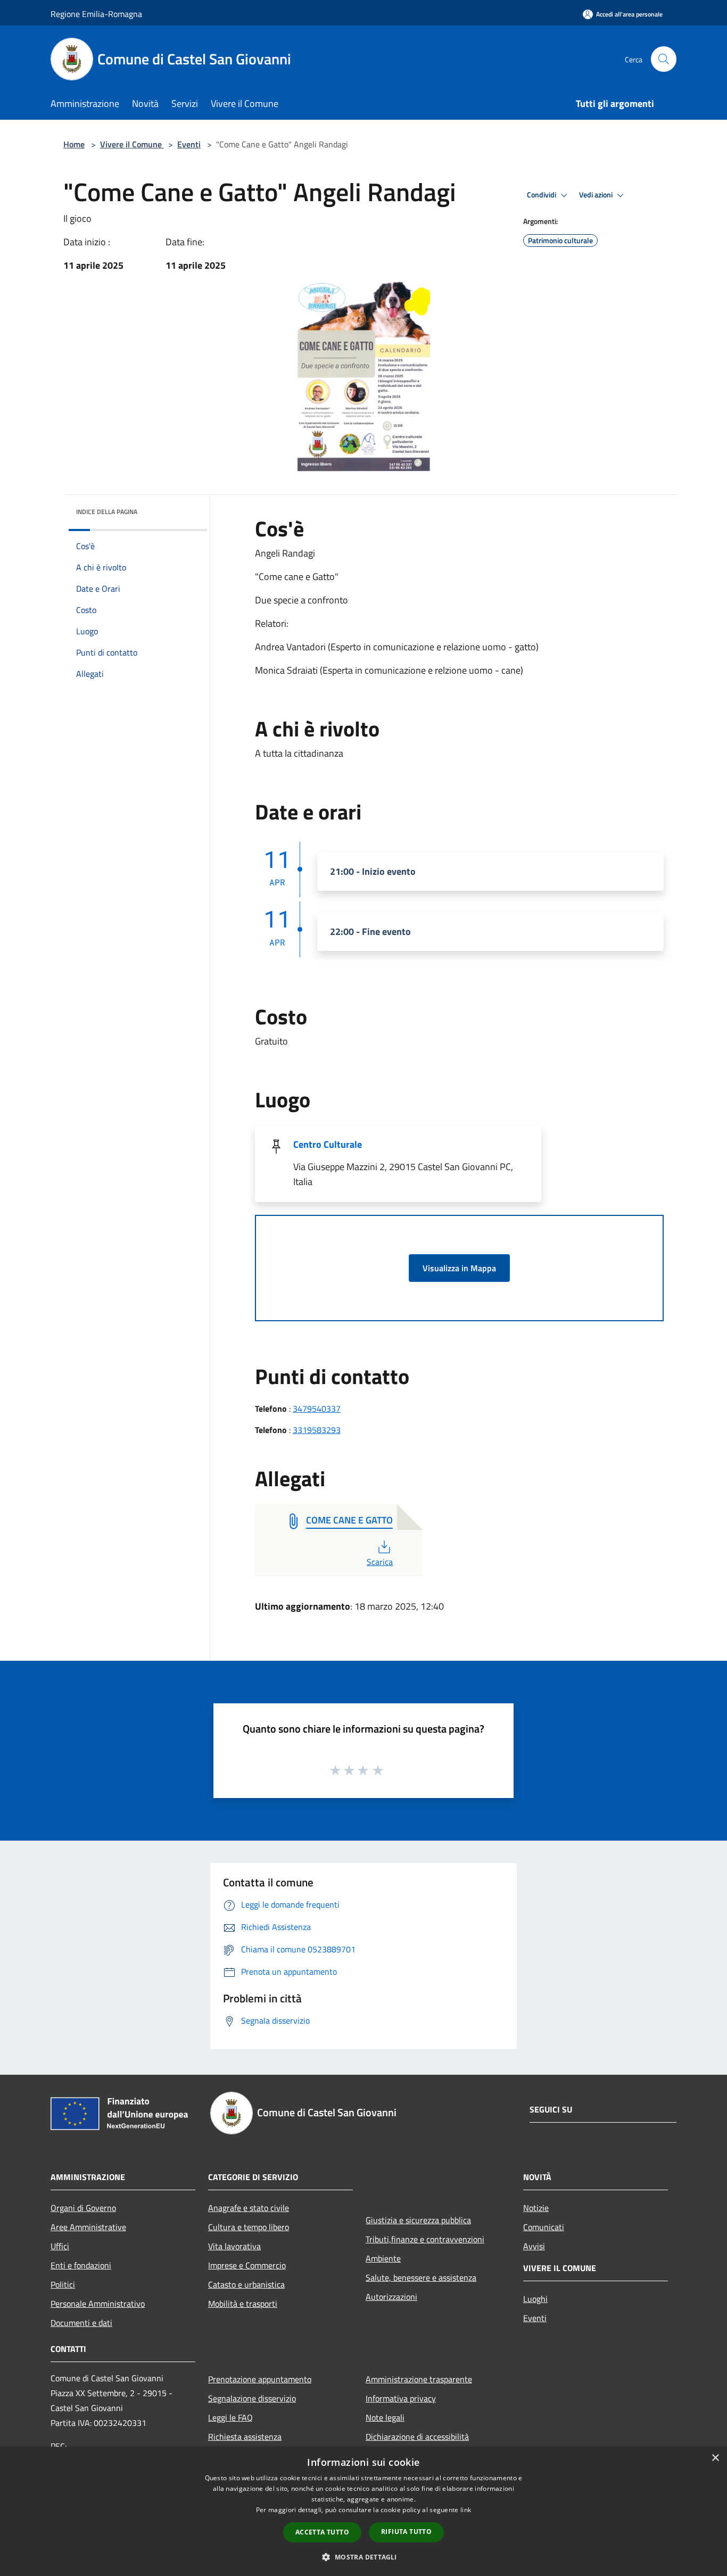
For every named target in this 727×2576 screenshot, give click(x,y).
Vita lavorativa (234, 2246)
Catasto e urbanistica (246, 2284)
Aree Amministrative (88, 2227)
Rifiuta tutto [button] (406, 2532)
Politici (63, 2284)
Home (74, 144)
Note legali (385, 2417)
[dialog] (363, 2511)
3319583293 (317, 1430)
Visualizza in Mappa (459, 1268)
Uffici (60, 2246)
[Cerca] (664, 59)
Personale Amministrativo (98, 2304)
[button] (363, 2557)
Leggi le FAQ (230, 2417)
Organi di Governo (83, 2208)
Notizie (536, 2208)
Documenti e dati (81, 2323)
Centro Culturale (328, 1144)
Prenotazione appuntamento (260, 2379)
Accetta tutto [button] (322, 2532)
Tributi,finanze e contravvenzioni (425, 2239)
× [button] (715, 2458)
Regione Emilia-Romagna (96, 14)
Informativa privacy (401, 2398)
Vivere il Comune (132, 144)
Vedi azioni (597, 195)
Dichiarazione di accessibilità (417, 2437)
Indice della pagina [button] (107, 512)
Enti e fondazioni (81, 2265)
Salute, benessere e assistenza (421, 2277)
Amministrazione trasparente (419, 2379)
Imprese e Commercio (247, 2265)
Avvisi (534, 2246)
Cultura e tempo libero (249, 2227)
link (466, 2510)
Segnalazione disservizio (252, 2398)
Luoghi (535, 2299)
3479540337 (317, 1409)
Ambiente (383, 2258)
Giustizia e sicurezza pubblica (418, 2220)
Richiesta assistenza (245, 2437)
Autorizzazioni (391, 2297)
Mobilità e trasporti (243, 2304)
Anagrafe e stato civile (249, 2208)
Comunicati (544, 2227)
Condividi (542, 195)
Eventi (189, 144)
